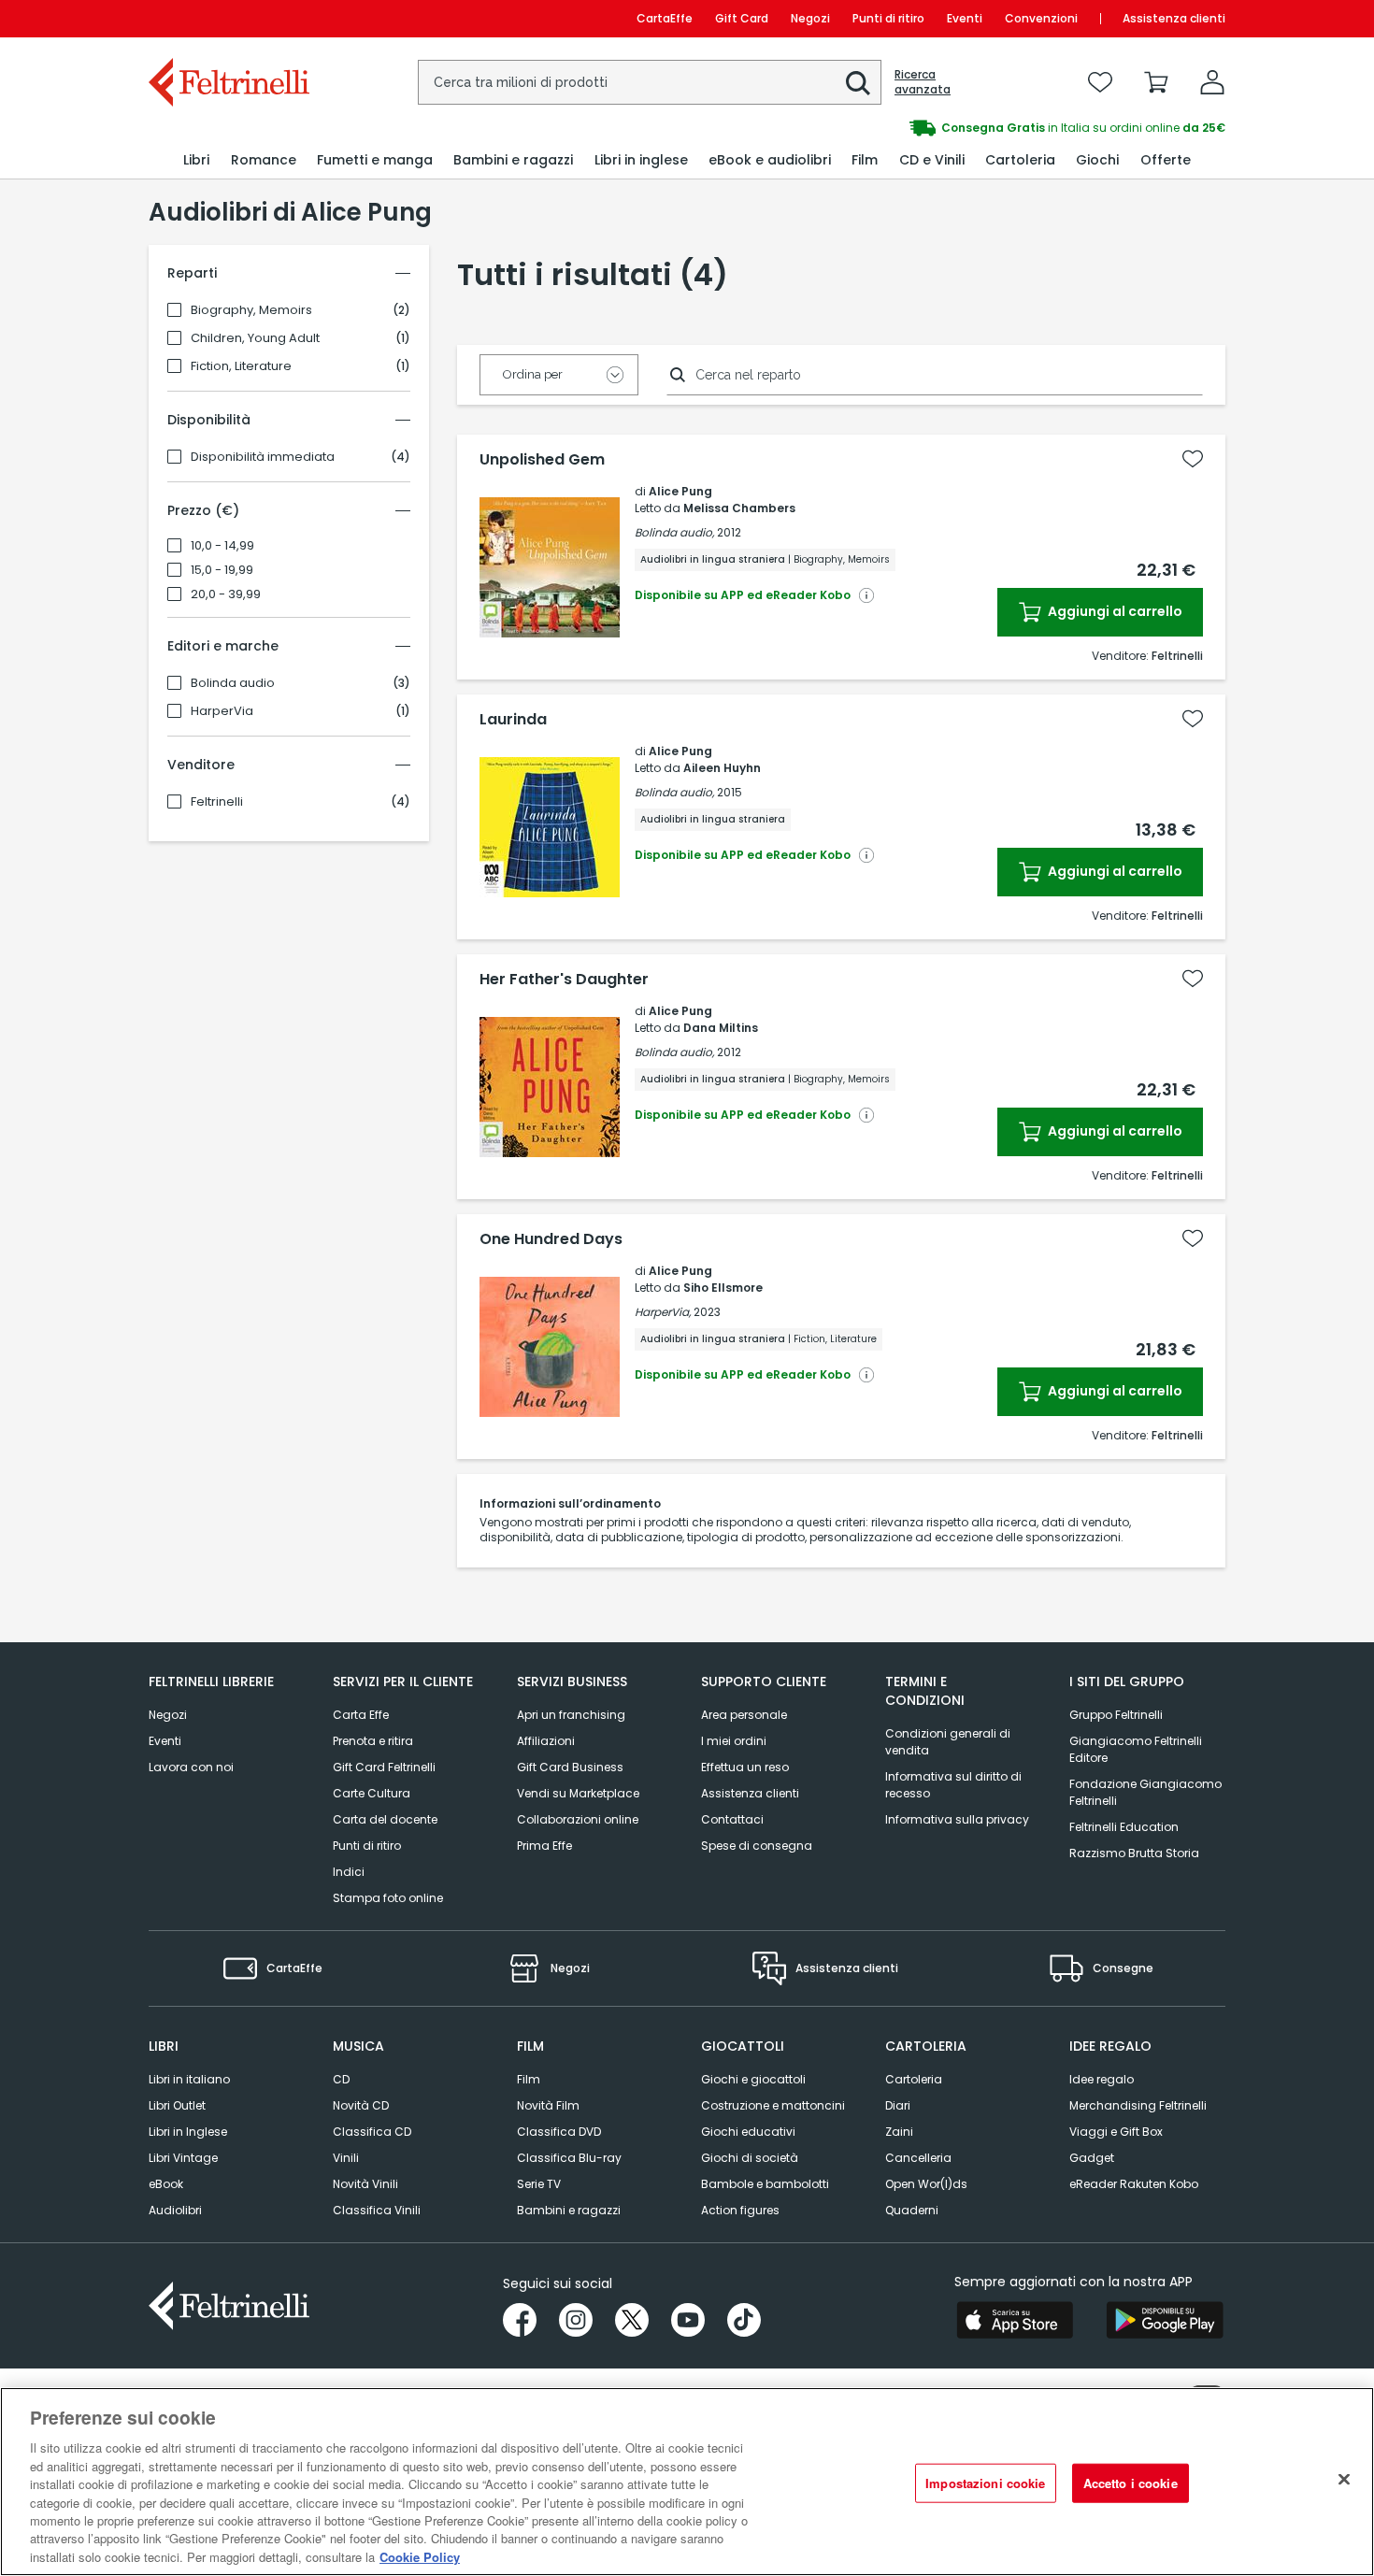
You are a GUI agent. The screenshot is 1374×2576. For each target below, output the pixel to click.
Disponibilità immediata (263, 457)
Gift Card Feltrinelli (384, 1767)
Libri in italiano (189, 2079)
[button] (858, 83)
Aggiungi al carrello (1114, 611)
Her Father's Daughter (564, 980)
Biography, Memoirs (251, 310)
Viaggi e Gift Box (1116, 2132)
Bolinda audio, (674, 532)
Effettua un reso (745, 1767)
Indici (349, 1872)
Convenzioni (1041, 18)
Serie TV (539, 2184)
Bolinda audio (233, 683)
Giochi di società (750, 2158)
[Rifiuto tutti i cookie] (1344, 2480)
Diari (898, 2105)
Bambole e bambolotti (765, 2184)
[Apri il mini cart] (1156, 82)
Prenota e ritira (373, 1741)
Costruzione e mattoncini (773, 2105)
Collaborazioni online (578, 1819)
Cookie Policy (420, 2557)
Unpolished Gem (542, 460)
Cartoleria (914, 2079)
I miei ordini (734, 1741)
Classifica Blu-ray (569, 2158)
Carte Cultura (372, 1793)
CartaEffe (665, 18)
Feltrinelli (217, 802)
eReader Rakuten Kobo (1134, 2184)
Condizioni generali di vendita (948, 1742)
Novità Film (548, 2105)
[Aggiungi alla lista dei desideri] (1193, 459)
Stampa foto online (388, 1898)
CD (341, 2079)
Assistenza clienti (1174, 18)
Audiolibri (175, 2210)
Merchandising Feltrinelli (1138, 2105)
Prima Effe (544, 1846)
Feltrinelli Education (1124, 1827)
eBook (166, 2184)
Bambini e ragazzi (569, 2210)
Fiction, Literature (241, 366)
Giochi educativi (748, 2132)
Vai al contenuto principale (228, 18)
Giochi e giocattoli (753, 2079)
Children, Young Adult (255, 338)
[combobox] (650, 82)
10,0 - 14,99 (222, 546)
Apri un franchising (571, 1715)
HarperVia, (663, 1312)
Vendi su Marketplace (578, 1793)
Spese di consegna (757, 1846)
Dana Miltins (721, 1028)
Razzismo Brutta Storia (1134, 1853)
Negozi (810, 18)
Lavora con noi (191, 1767)
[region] (687, 2482)
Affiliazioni (546, 1741)
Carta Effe (361, 1715)
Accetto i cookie (1131, 2483)
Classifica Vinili (377, 2210)
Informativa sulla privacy (957, 1819)
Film (529, 2079)
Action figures (740, 2210)
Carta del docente (385, 1819)
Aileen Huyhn (722, 768)
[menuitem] (196, 160)
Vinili (346, 2158)
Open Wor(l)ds (926, 2184)
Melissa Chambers (739, 508)
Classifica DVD (559, 2132)
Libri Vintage (183, 2158)
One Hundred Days (551, 1239)
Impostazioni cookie (985, 2483)
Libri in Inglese (188, 2132)
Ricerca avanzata (923, 82)
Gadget (1092, 2158)
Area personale (744, 1715)
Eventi (965, 18)
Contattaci (732, 1819)
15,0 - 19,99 (222, 570)
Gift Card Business (570, 1767)
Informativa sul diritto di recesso (953, 1785)
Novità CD (361, 2105)
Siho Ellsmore (723, 1288)
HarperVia (222, 711)
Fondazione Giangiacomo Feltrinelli (1145, 1792)
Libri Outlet (177, 2105)
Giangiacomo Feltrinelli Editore (1136, 1749)
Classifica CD (372, 2132)
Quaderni (912, 2210)
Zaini (899, 2132)
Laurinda (513, 720)
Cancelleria (918, 2158)
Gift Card (742, 18)
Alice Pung (680, 491)
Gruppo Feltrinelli (1116, 1715)
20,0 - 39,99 (226, 594)
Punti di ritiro (888, 18)
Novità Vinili (365, 2184)
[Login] (1212, 82)
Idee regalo (1102, 2079)
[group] (956, 128)
